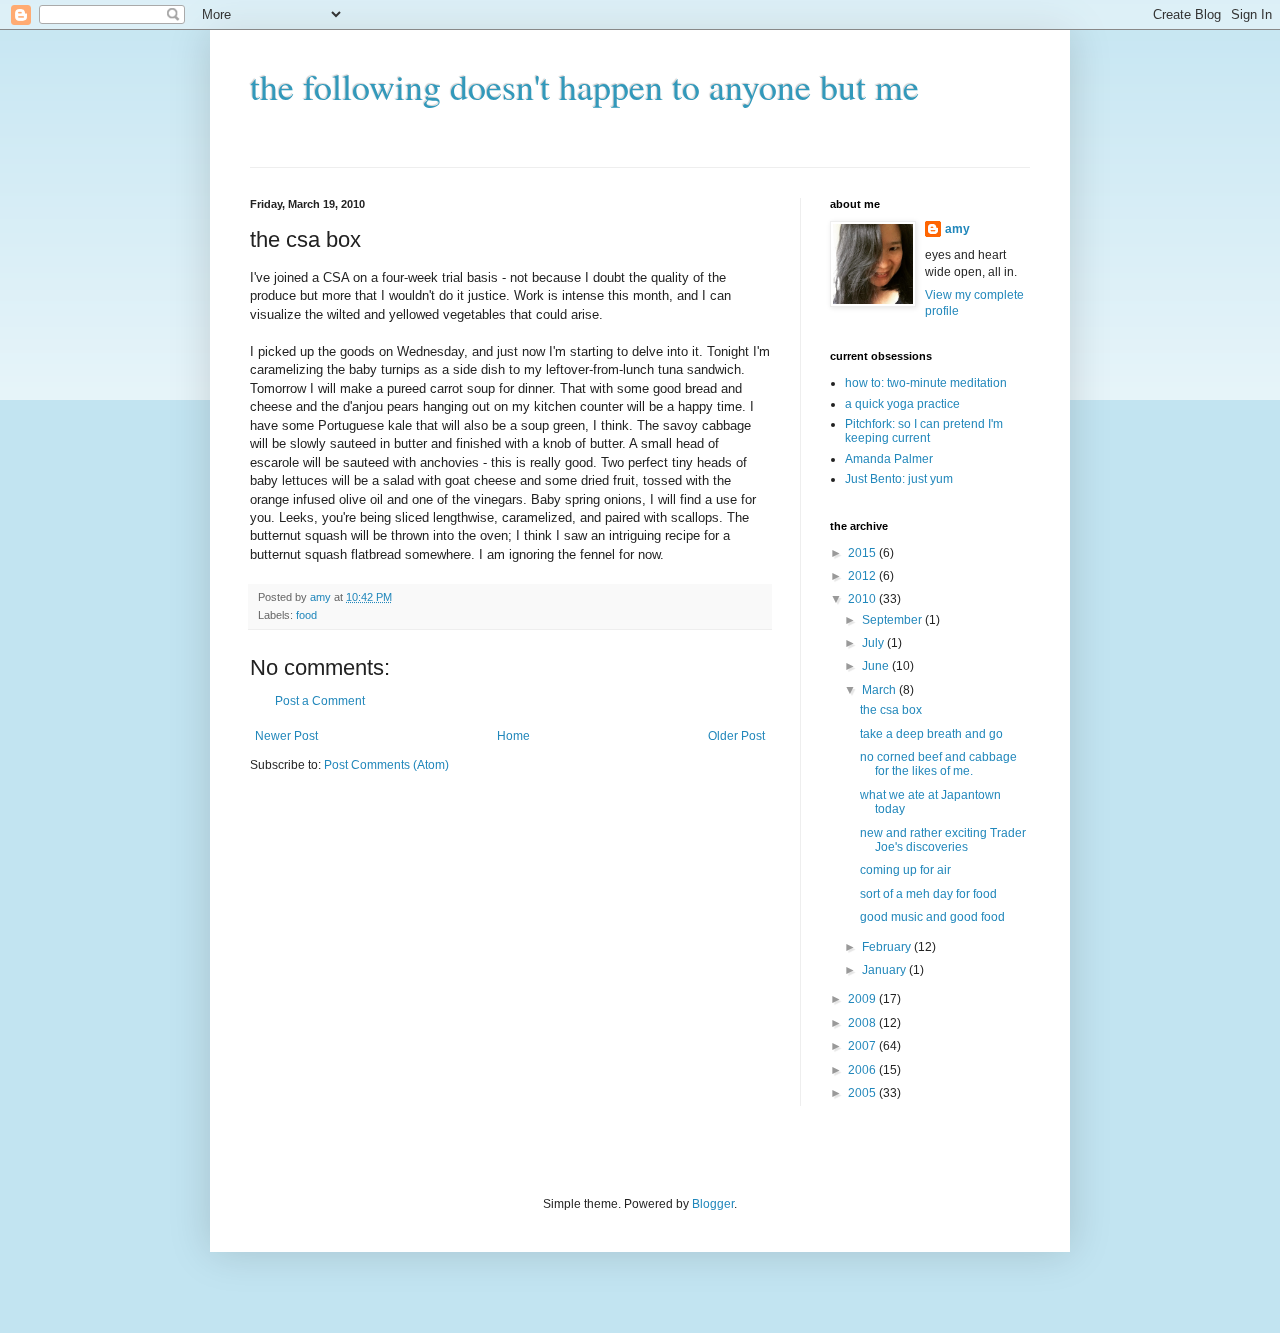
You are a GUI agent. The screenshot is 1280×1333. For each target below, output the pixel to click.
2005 (863, 1093)
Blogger (713, 1204)
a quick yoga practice (902, 404)
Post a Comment (320, 701)
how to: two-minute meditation (926, 383)
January (885, 970)
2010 (863, 599)
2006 (863, 1070)
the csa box (891, 710)
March (880, 690)
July (874, 643)
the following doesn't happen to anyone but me (584, 86)
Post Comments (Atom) (386, 765)
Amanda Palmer (889, 459)
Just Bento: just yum (899, 479)
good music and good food (932, 917)
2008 (863, 1023)
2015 (863, 553)
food (306, 615)
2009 (863, 999)
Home (513, 736)
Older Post (736, 736)
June (877, 666)
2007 (863, 1046)
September (893, 620)
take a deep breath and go (931, 734)
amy (957, 229)
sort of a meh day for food (928, 894)
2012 (863, 576)
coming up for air (905, 870)
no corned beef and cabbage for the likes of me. (938, 764)
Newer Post (286, 736)
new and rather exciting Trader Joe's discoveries (943, 840)
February (888, 947)
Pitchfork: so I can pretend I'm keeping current (924, 431)
